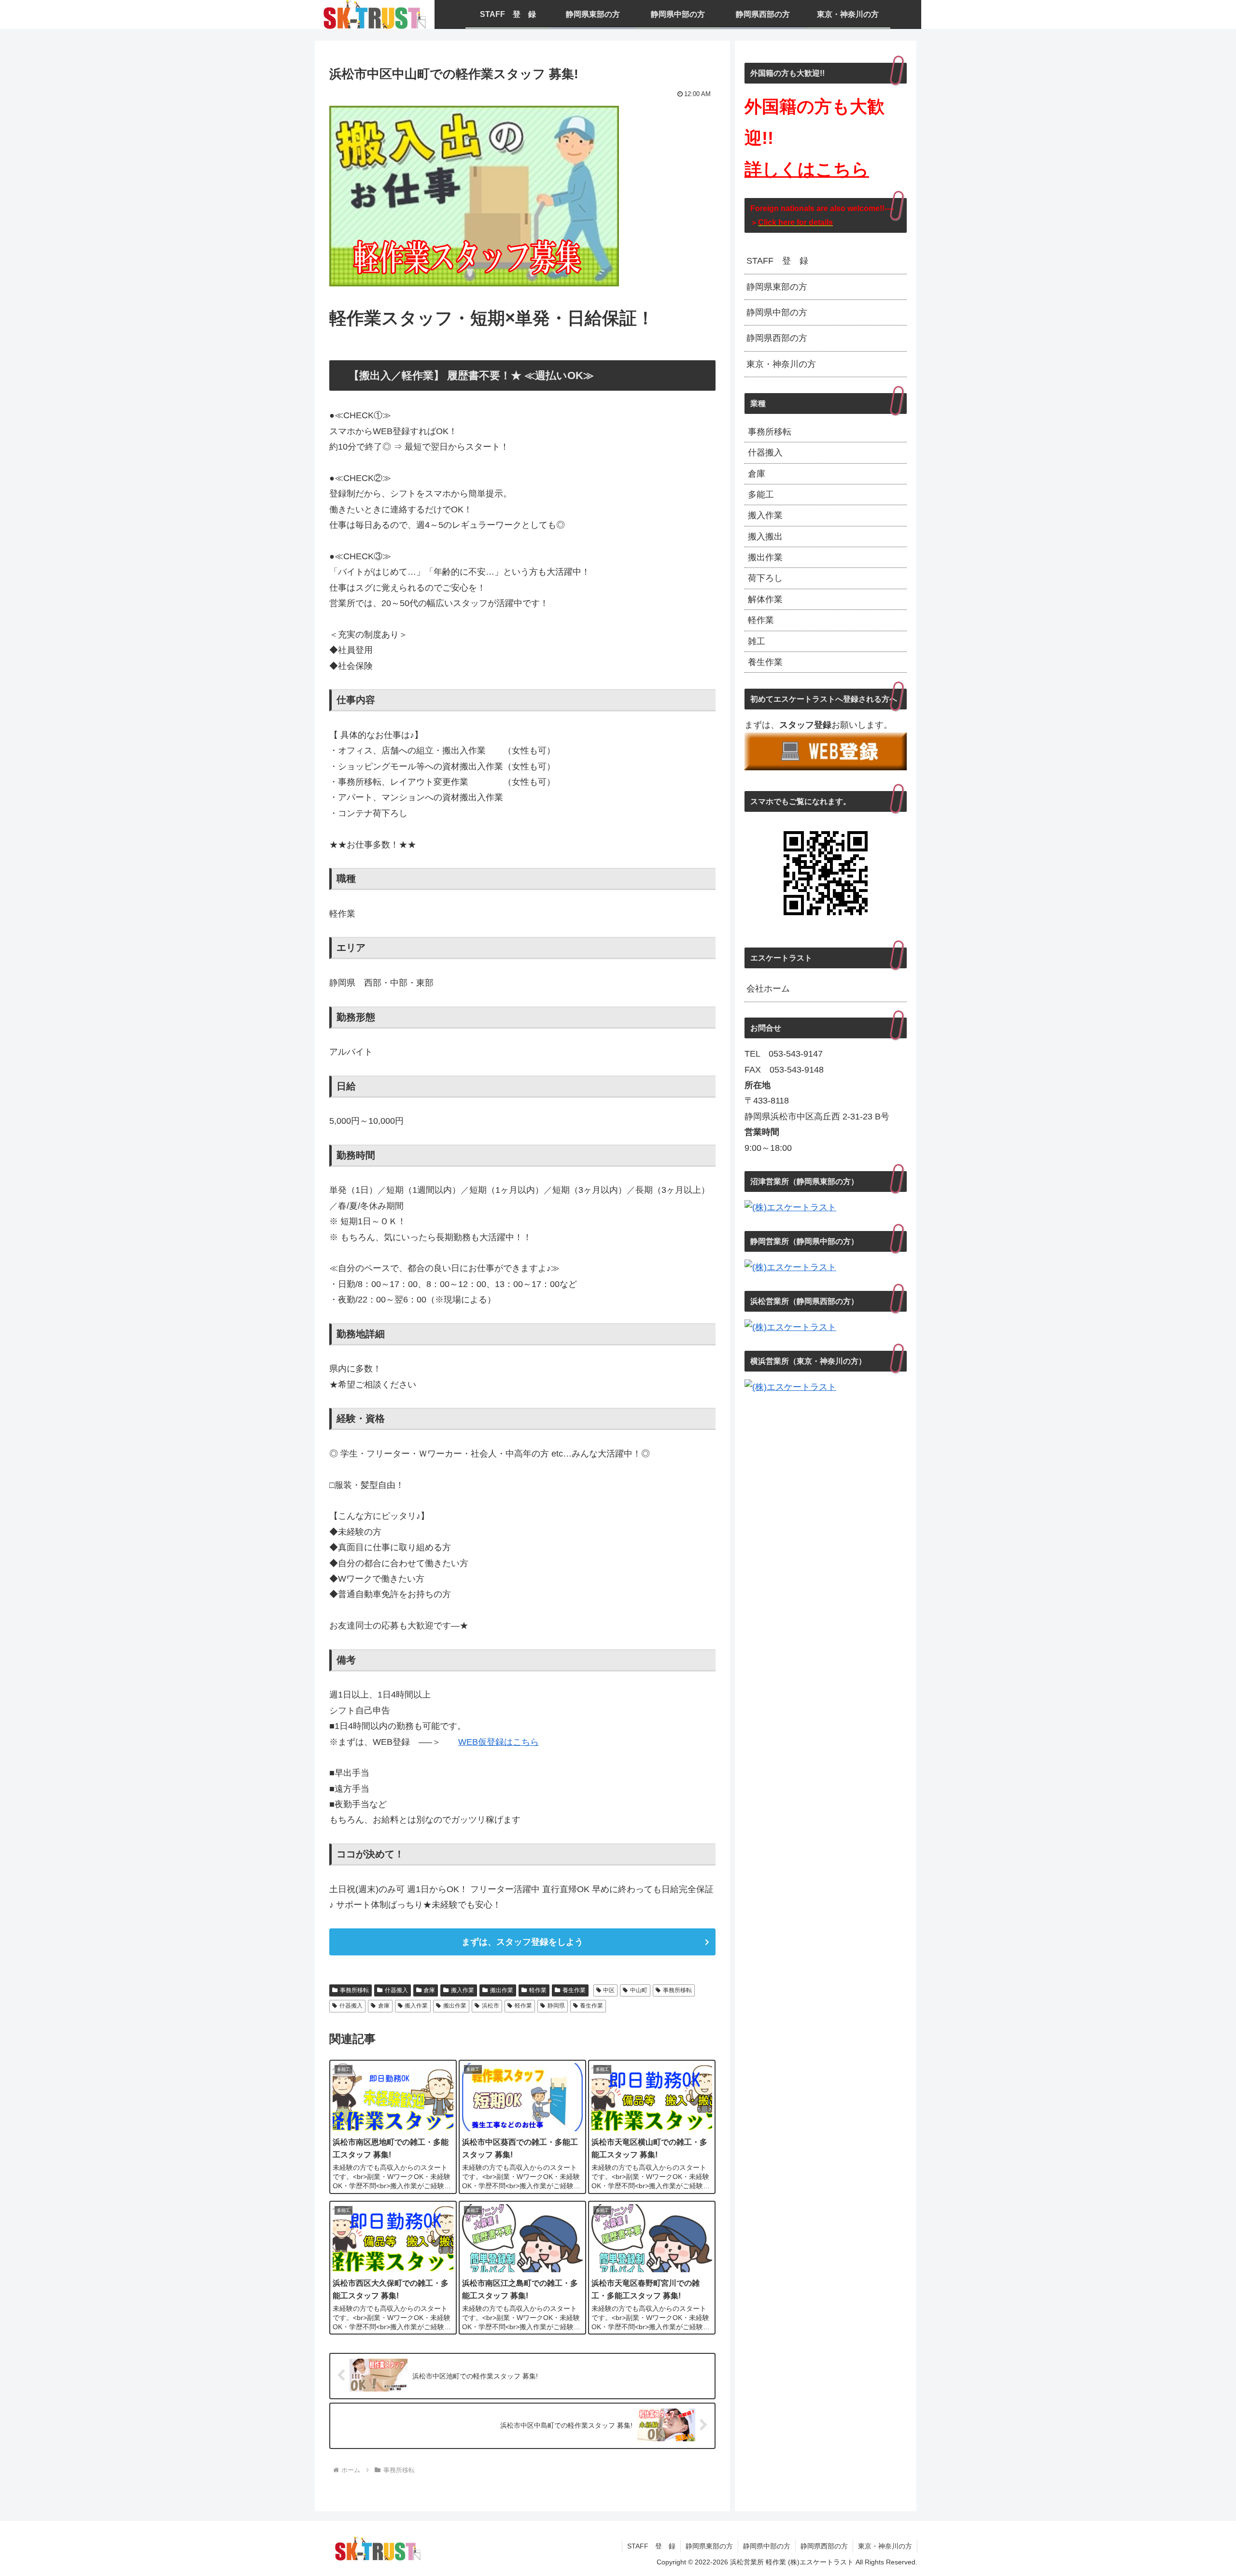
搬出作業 (502, 1990)
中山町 (639, 1990)
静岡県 (556, 2006)
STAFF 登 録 (777, 261)
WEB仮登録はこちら (499, 1742)
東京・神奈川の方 (781, 364)
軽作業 (538, 1990)
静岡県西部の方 (777, 338)
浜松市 (491, 2006)
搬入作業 (463, 1990)
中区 (609, 1990)
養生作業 (574, 1990)
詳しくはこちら (807, 169)
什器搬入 (396, 1990)
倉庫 (429, 1990)
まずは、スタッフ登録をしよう (522, 1942)
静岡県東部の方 (777, 287)
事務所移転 (354, 1990)
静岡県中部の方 (777, 312)
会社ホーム (768, 989)
